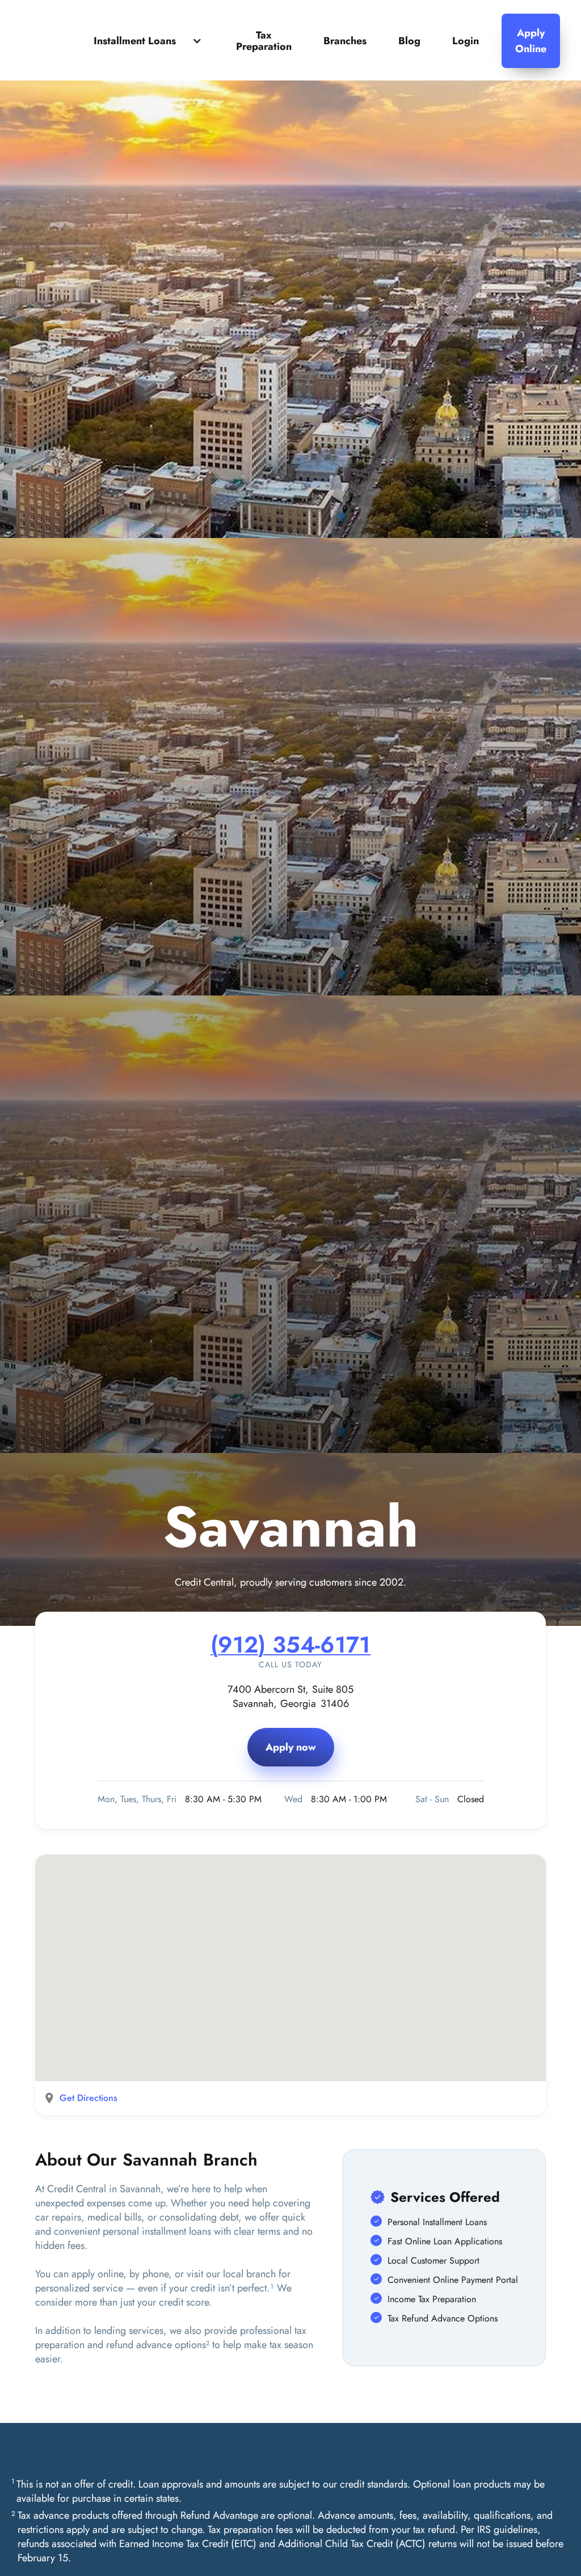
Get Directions (89, 2098)
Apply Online (531, 41)
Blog (409, 41)
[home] (69, 41)
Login (466, 41)
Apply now (291, 1747)
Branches (345, 41)
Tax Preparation (264, 41)
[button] (149, 41)
